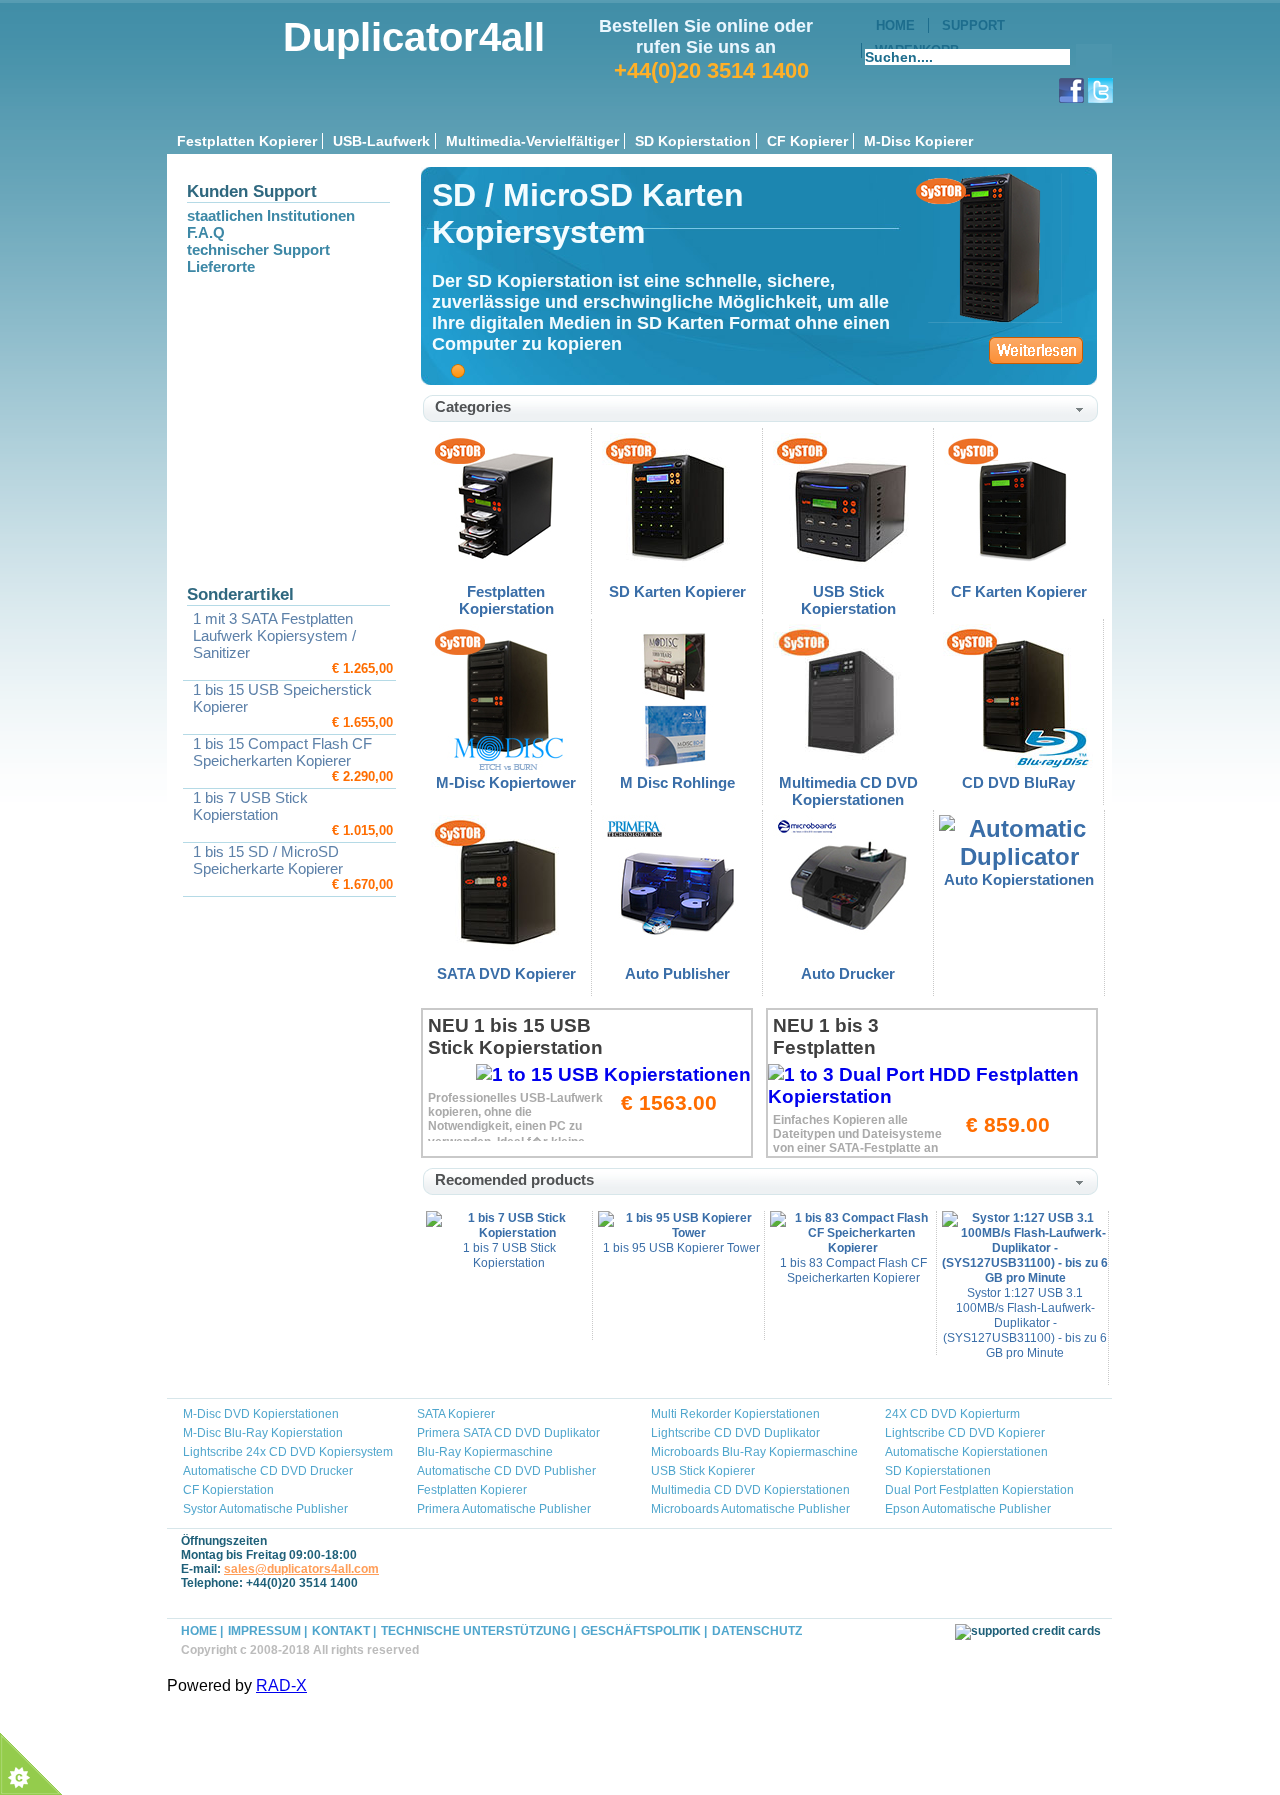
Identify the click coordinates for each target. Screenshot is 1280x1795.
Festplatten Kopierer (472, 1490)
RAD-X (281, 1685)
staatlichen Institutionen (271, 215)
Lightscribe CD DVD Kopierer (965, 1433)
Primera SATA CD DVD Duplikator (508, 1433)
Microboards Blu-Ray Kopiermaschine (754, 1452)
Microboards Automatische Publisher (750, 1509)
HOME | (202, 1631)
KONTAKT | (344, 1631)
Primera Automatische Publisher (504, 1509)
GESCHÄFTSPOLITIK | (644, 1631)
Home (895, 25)
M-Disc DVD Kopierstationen (261, 1414)
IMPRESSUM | (267, 1631)
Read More (1035, 347)
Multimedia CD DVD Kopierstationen (750, 1490)
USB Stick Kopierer (703, 1471)
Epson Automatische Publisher (968, 1509)
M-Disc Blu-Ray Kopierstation (263, 1433)
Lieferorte (221, 266)
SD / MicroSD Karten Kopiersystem (588, 213)
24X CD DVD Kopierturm (952, 1414)
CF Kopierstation (228, 1490)
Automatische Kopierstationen (966, 1452)
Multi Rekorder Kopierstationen (735, 1414)
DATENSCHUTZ (757, 1631)
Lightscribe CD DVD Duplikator (735, 1433)
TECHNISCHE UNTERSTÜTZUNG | (478, 1631)
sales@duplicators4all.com (301, 1569)
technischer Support (258, 249)
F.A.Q (206, 232)
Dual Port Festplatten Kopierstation (979, 1490)
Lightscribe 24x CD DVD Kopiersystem (288, 1452)
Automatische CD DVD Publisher (506, 1471)
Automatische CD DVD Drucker (268, 1471)
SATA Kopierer (456, 1414)
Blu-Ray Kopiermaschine (485, 1452)
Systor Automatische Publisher (265, 1509)
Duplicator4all (414, 37)
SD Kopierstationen (938, 1471)
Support (973, 25)
